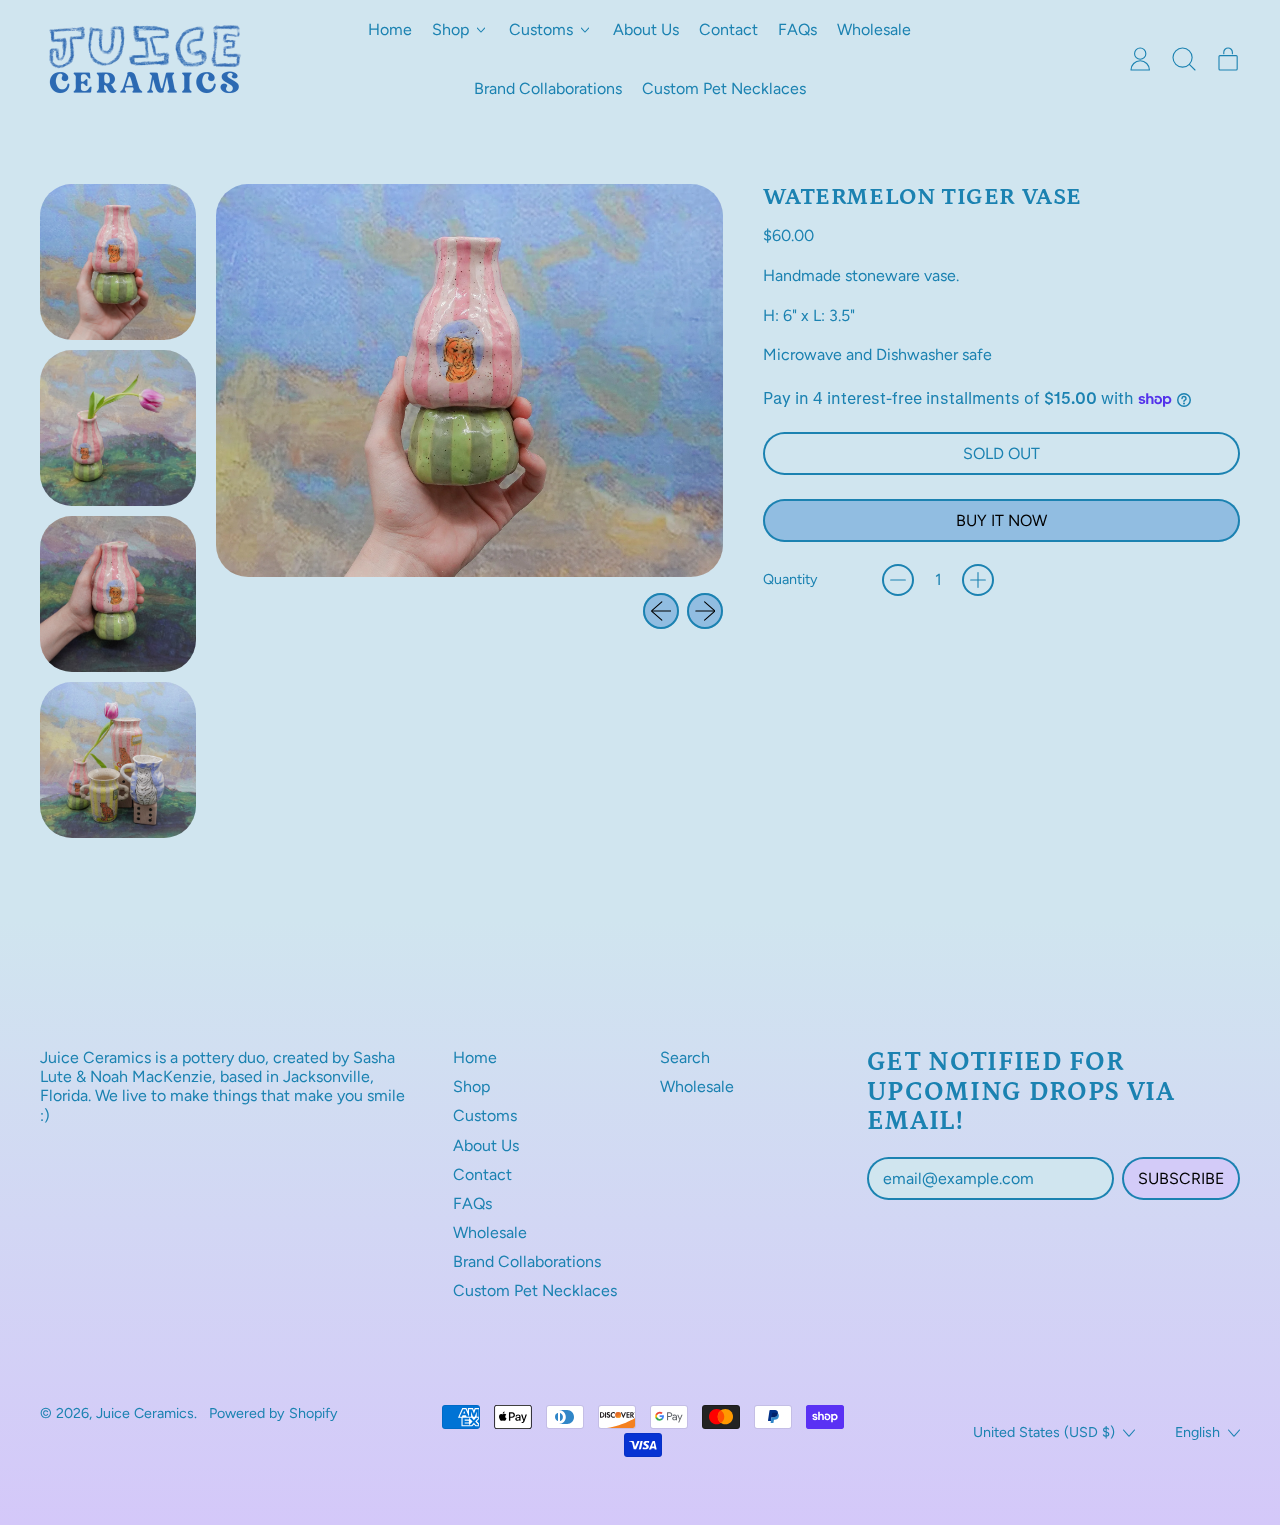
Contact (728, 29)
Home (390, 29)
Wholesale (874, 29)
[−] (898, 580)
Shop (471, 1086)
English (1197, 1432)
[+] (978, 580)
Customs (485, 1115)
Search (685, 1057)
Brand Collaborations (548, 88)
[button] (1184, 59)
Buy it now (1001, 520)
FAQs (797, 29)
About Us (646, 29)
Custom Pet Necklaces (724, 88)
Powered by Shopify (273, 1413)
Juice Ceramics (145, 1413)
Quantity (790, 579)
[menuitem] (118, 262)
